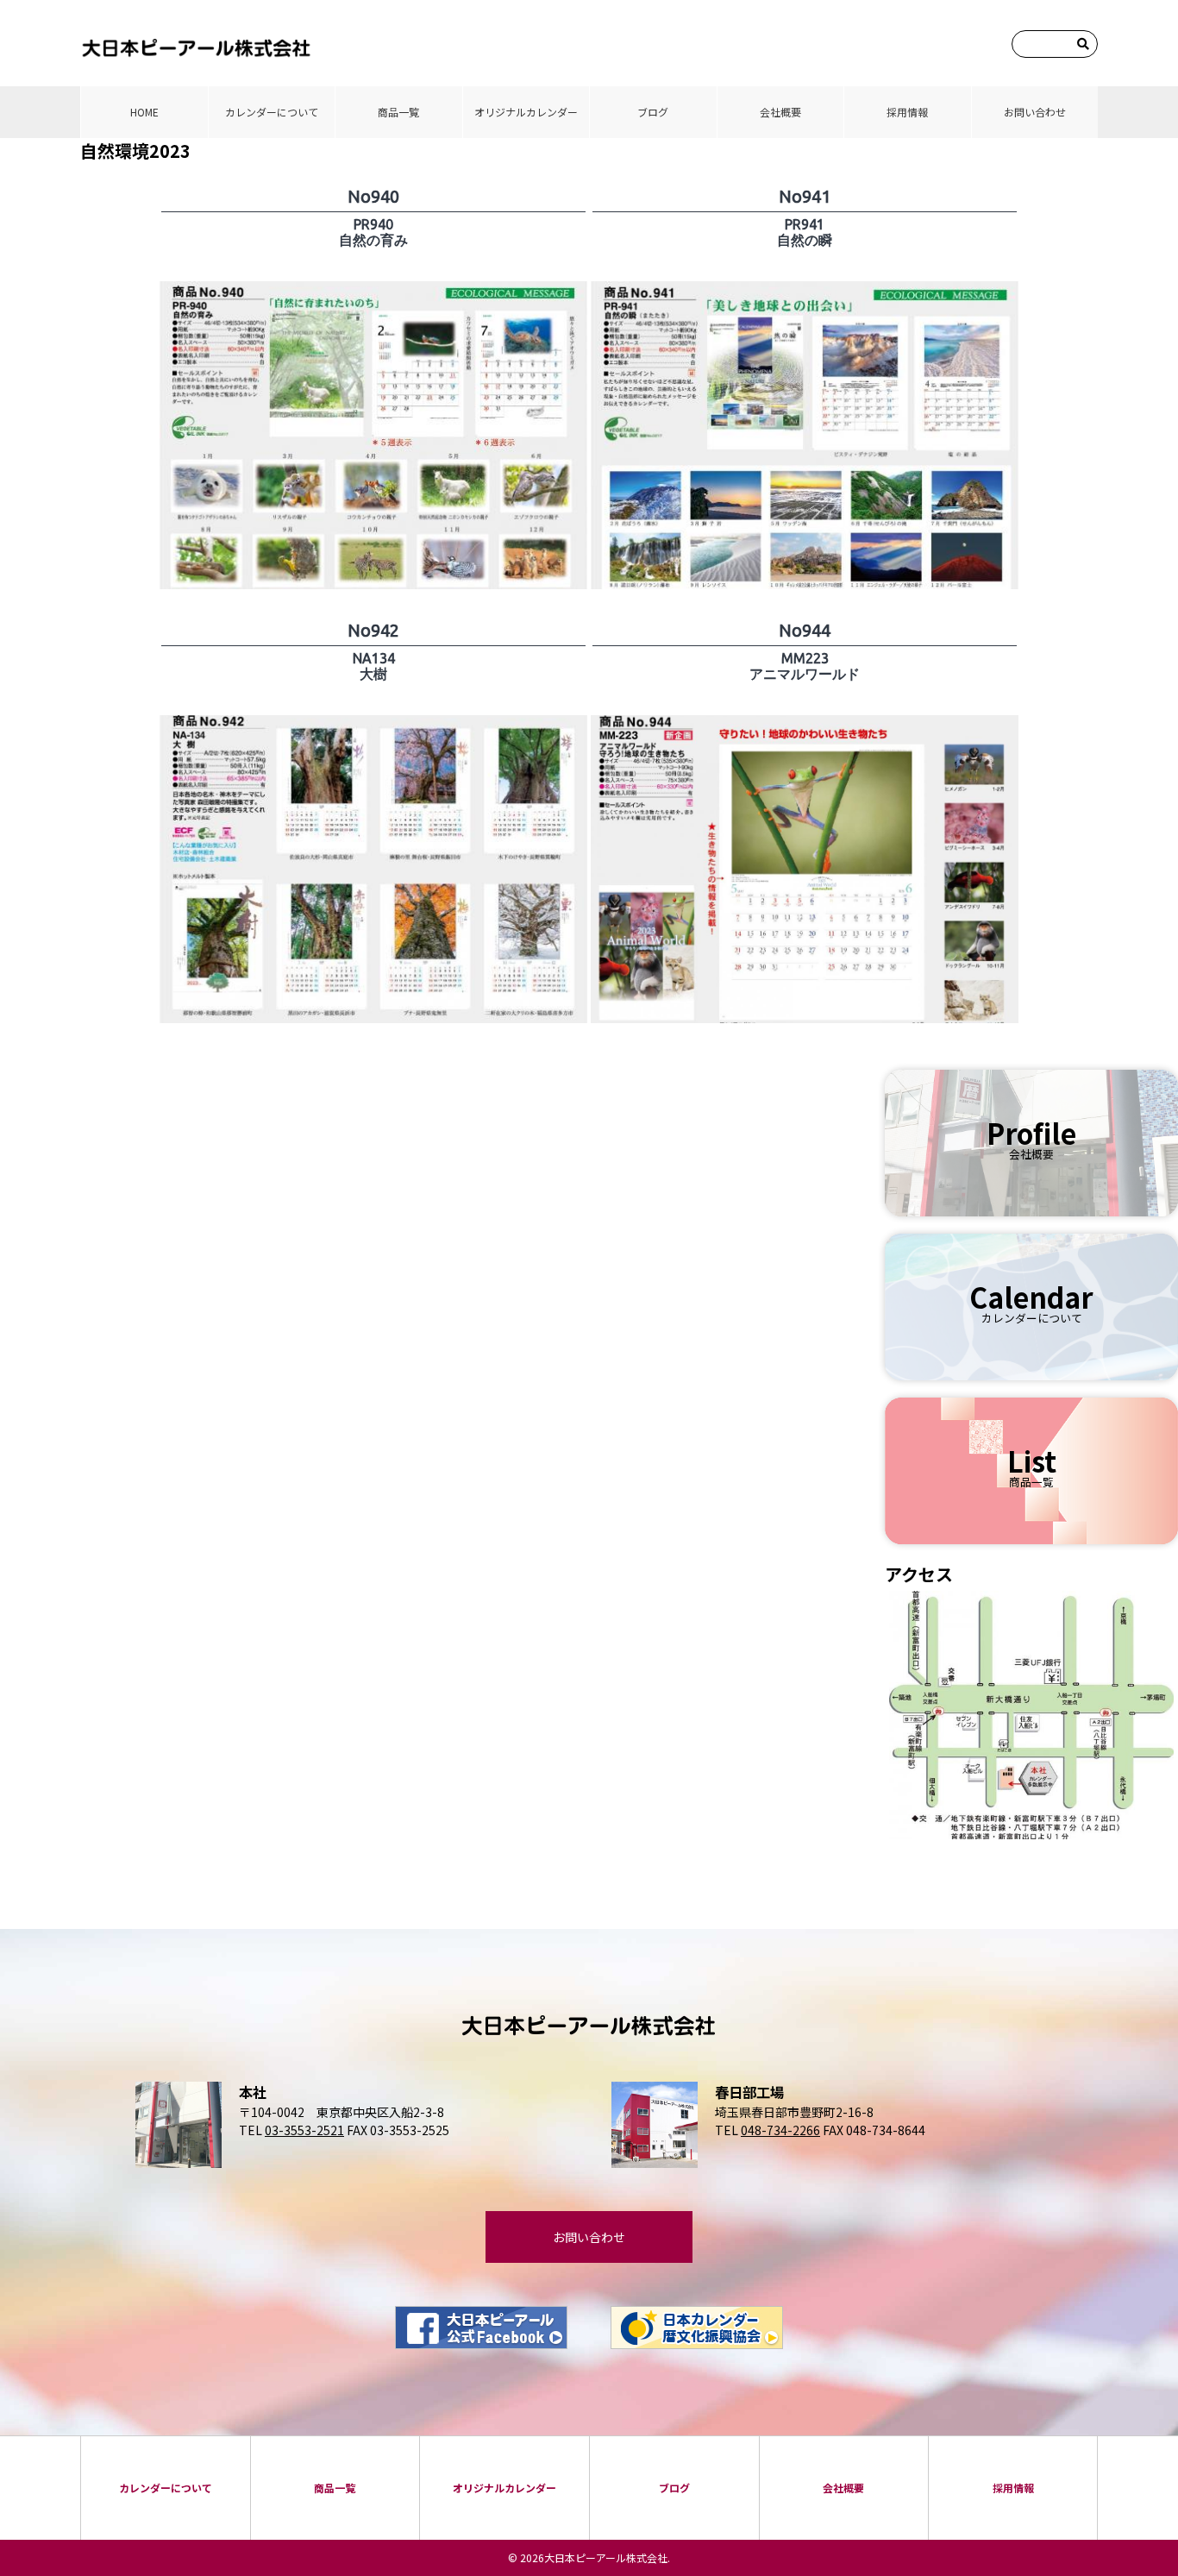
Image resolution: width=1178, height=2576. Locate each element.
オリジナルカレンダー (526, 112)
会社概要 (780, 112)
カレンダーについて (272, 112)
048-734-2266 (780, 2130)
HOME (144, 112)
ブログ (653, 112)
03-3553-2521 (304, 2130)
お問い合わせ (1035, 112)
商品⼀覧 (398, 112)
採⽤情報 (907, 112)
